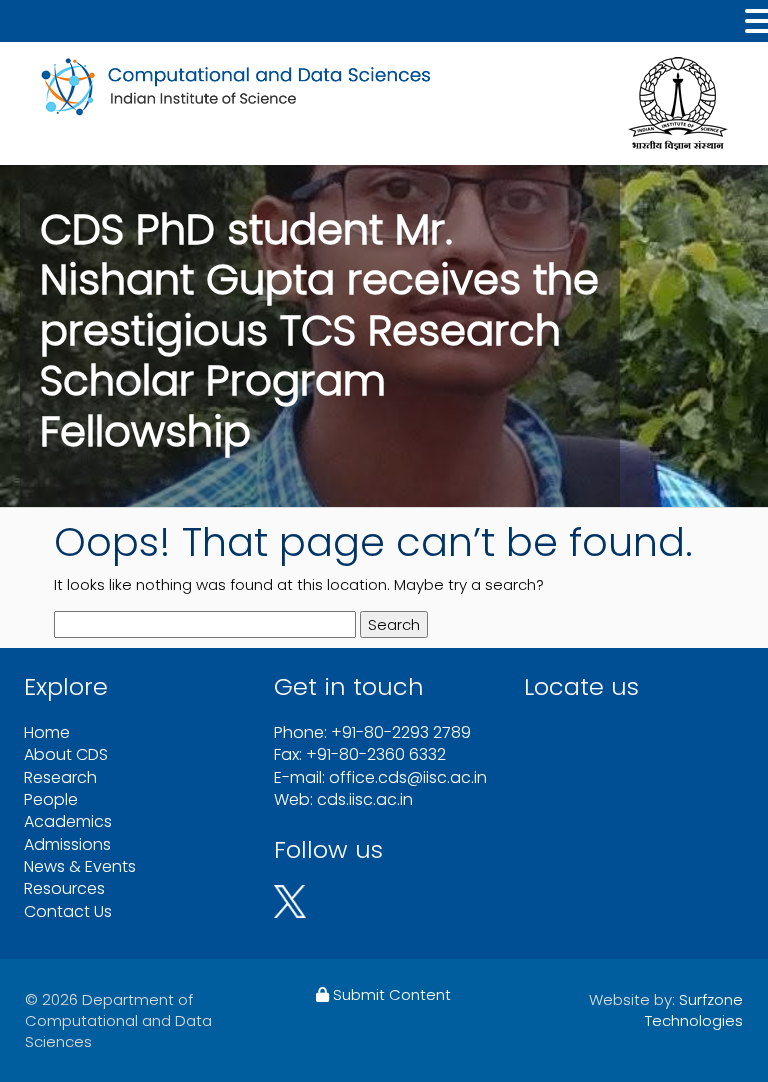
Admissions (67, 844)
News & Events (80, 866)
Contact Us (68, 911)
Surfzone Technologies (694, 1010)
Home (47, 732)
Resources (64, 888)
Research (60, 777)
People (51, 799)
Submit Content (390, 994)
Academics (68, 821)
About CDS (66, 754)
